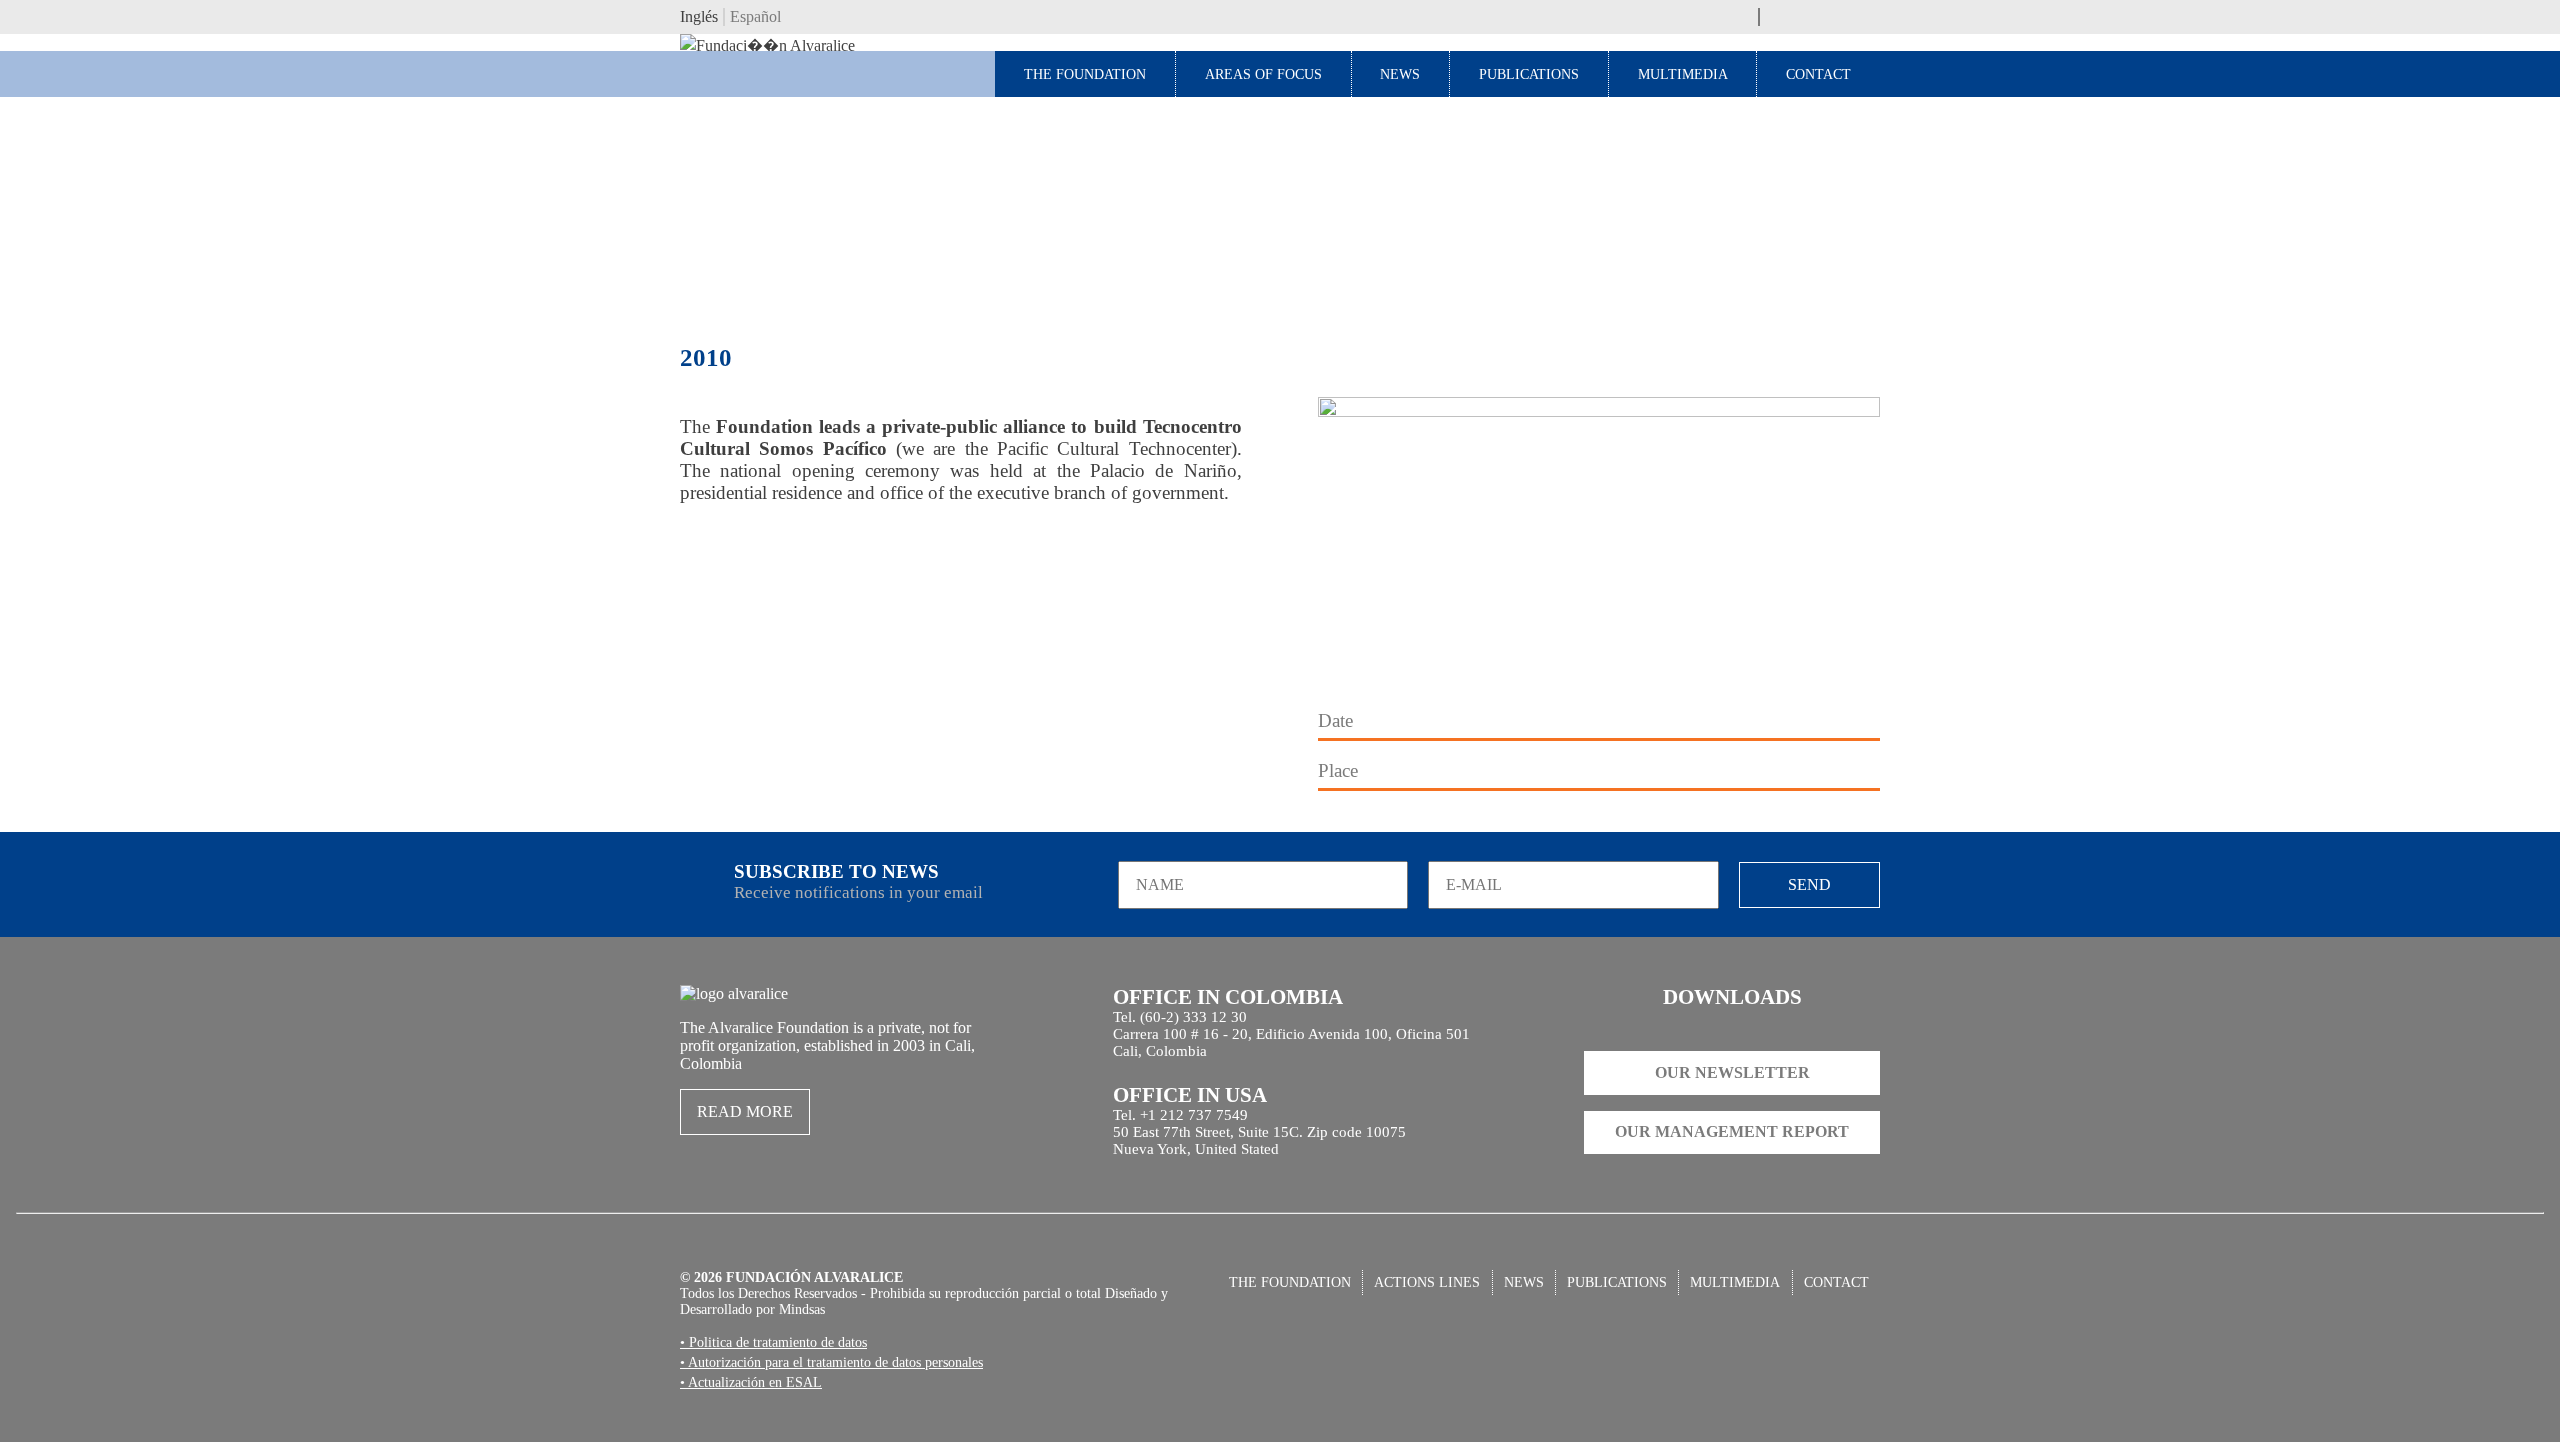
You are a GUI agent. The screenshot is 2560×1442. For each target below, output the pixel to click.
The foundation (1290, 1282)
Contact (1818, 74)
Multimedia (1683, 74)
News (1400, 74)
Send (1809, 884)
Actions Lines (1427, 1282)
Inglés (699, 16)
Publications (1529, 74)
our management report (1732, 1131)
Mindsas (802, 1309)
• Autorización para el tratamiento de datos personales (831, 1362)
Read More (745, 1111)
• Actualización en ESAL (751, 1382)
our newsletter (1732, 1072)
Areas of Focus (1263, 74)
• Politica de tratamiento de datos (773, 1342)
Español (755, 16)
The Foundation (1085, 74)
